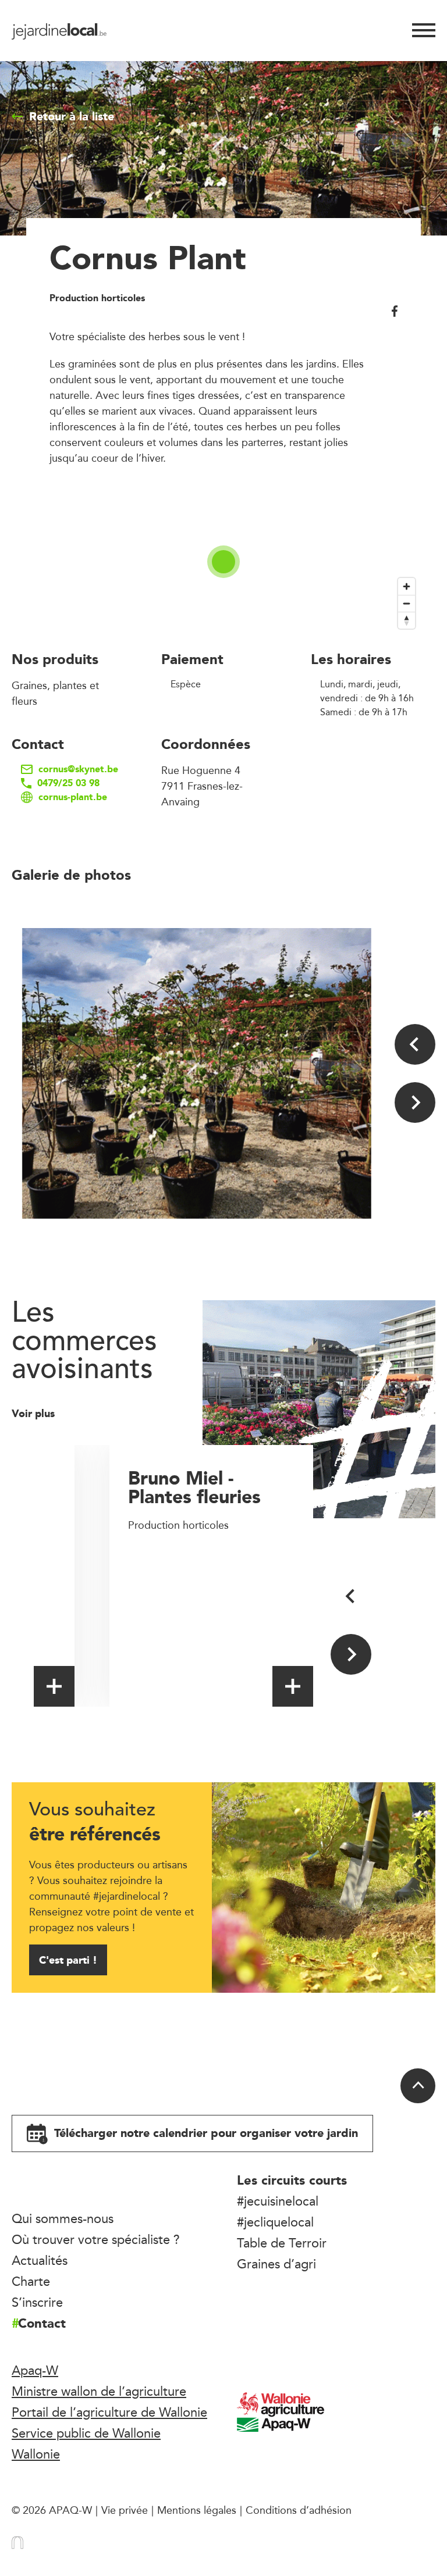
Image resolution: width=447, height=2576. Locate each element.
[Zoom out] (407, 603)
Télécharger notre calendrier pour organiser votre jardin (204, 2133)
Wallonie (36, 2454)
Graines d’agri (276, 2264)
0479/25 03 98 (68, 783)
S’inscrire (37, 2302)
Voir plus (35, 1413)
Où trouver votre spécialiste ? (96, 2239)
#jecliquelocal (275, 2222)
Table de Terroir (282, 2243)
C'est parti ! (68, 1960)
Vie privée (125, 2510)
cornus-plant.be (73, 797)
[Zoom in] (407, 586)
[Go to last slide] (415, 1044)
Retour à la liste (72, 116)
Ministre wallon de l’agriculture (99, 2391)
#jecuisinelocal (278, 2201)
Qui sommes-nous (63, 2218)
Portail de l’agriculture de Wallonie (109, 2412)
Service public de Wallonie (86, 2433)
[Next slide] (415, 1103)
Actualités (40, 2260)
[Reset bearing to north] (407, 620)
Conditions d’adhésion (299, 2510)
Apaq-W (35, 2370)
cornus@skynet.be (78, 769)
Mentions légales (197, 2510)
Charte (31, 2281)
